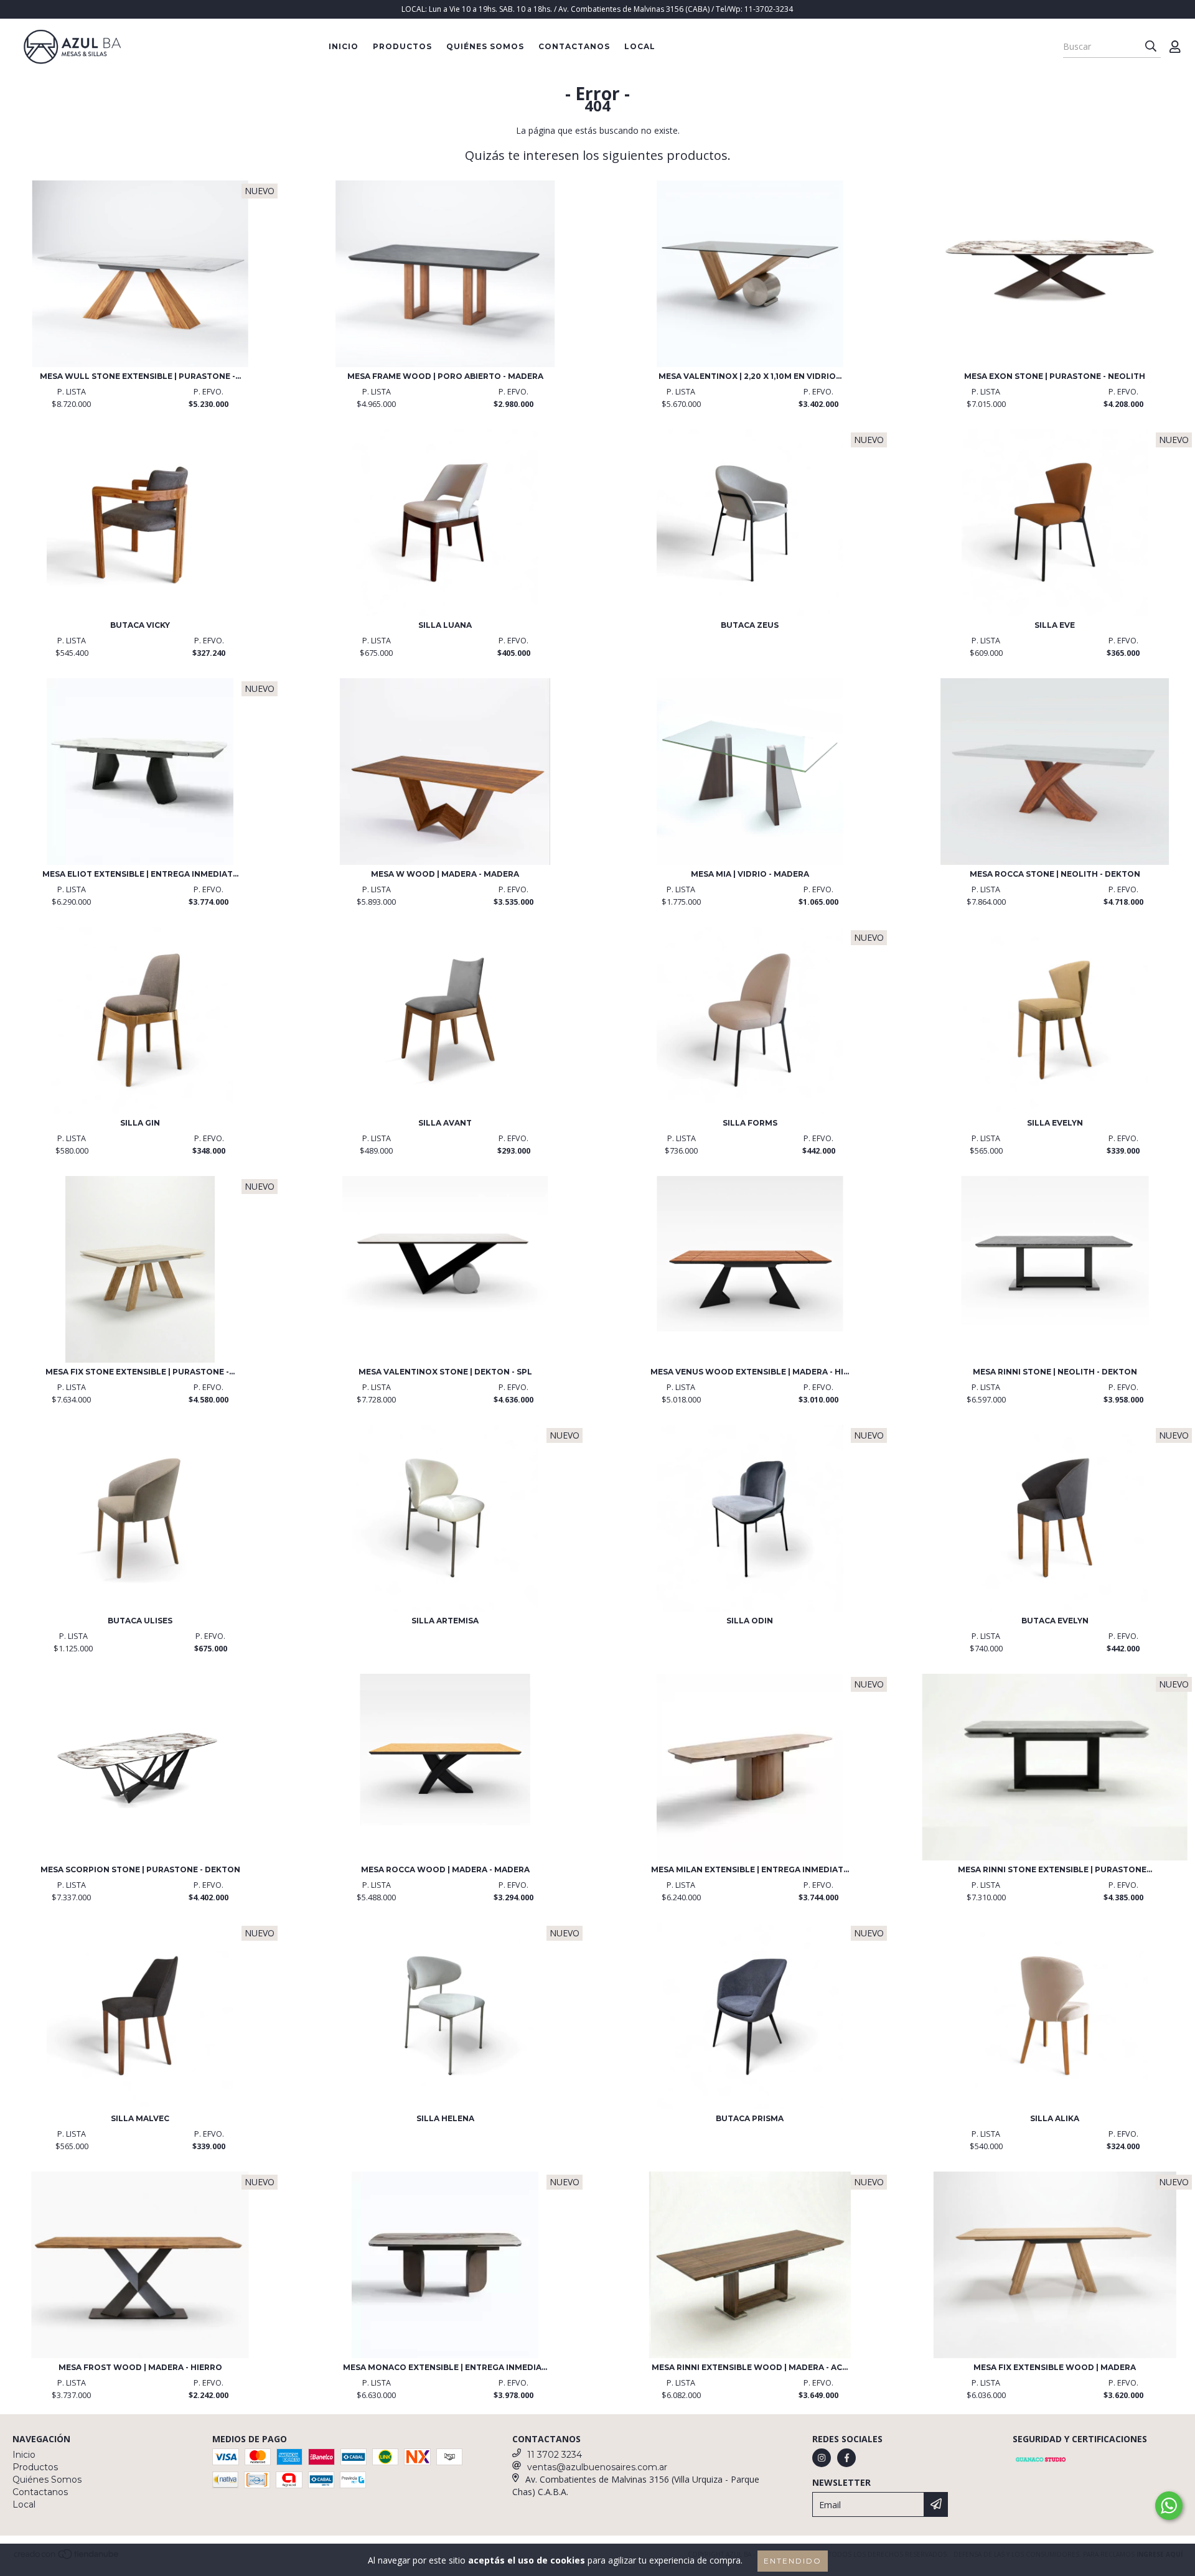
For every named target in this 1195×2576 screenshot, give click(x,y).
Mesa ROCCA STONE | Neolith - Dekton (1055, 874)
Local (640, 46)
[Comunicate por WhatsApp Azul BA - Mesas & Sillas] (1169, 2506)
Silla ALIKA (1055, 2118)
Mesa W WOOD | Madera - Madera (445, 874)
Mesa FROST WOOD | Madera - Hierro (140, 2367)
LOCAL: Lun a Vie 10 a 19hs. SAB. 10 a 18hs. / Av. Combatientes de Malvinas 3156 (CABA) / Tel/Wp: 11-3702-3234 (597, 9)
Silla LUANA (445, 625)
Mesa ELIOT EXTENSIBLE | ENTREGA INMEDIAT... (140, 874)
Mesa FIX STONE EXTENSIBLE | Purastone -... (140, 1372)
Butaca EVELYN (1055, 1621)
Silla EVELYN (1055, 1123)
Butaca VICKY (140, 625)
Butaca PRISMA (750, 2118)
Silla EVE (1055, 625)
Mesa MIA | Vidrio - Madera (750, 874)
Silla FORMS (750, 1123)
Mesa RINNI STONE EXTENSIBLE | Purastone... (1055, 1869)
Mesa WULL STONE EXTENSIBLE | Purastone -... (140, 376)
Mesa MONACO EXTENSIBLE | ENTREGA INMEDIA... (445, 2367)
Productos (402, 46)
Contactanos (574, 46)
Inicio (344, 46)
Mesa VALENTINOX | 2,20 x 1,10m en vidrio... (750, 376)
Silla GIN (140, 1123)
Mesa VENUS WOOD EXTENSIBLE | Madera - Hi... (750, 1372)
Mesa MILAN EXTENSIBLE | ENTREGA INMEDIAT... (750, 1869)
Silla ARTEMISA (445, 1621)
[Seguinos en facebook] (846, 2458)
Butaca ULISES (140, 1621)
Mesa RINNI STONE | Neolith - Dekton (1055, 1372)
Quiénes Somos (485, 46)
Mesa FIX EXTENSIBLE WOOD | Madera (1055, 2367)
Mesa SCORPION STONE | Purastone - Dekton (140, 1869)
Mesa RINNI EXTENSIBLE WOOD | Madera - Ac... (750, 2367)
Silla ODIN (750, 1621)
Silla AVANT (445, 1123)
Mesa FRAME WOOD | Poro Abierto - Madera (445, 376)
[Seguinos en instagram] (822, 2458)
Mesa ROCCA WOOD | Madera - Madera (445, 1869)
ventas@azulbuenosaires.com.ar (597, 2467)
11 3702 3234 (555, 2455)
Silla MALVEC (140, 2118)
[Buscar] (1151, 47)
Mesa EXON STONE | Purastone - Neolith (1055, 376)
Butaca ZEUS (750, 625)
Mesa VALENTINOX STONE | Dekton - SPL (445, 1372)
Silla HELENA (445, 2118)
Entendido (793, 2561)
